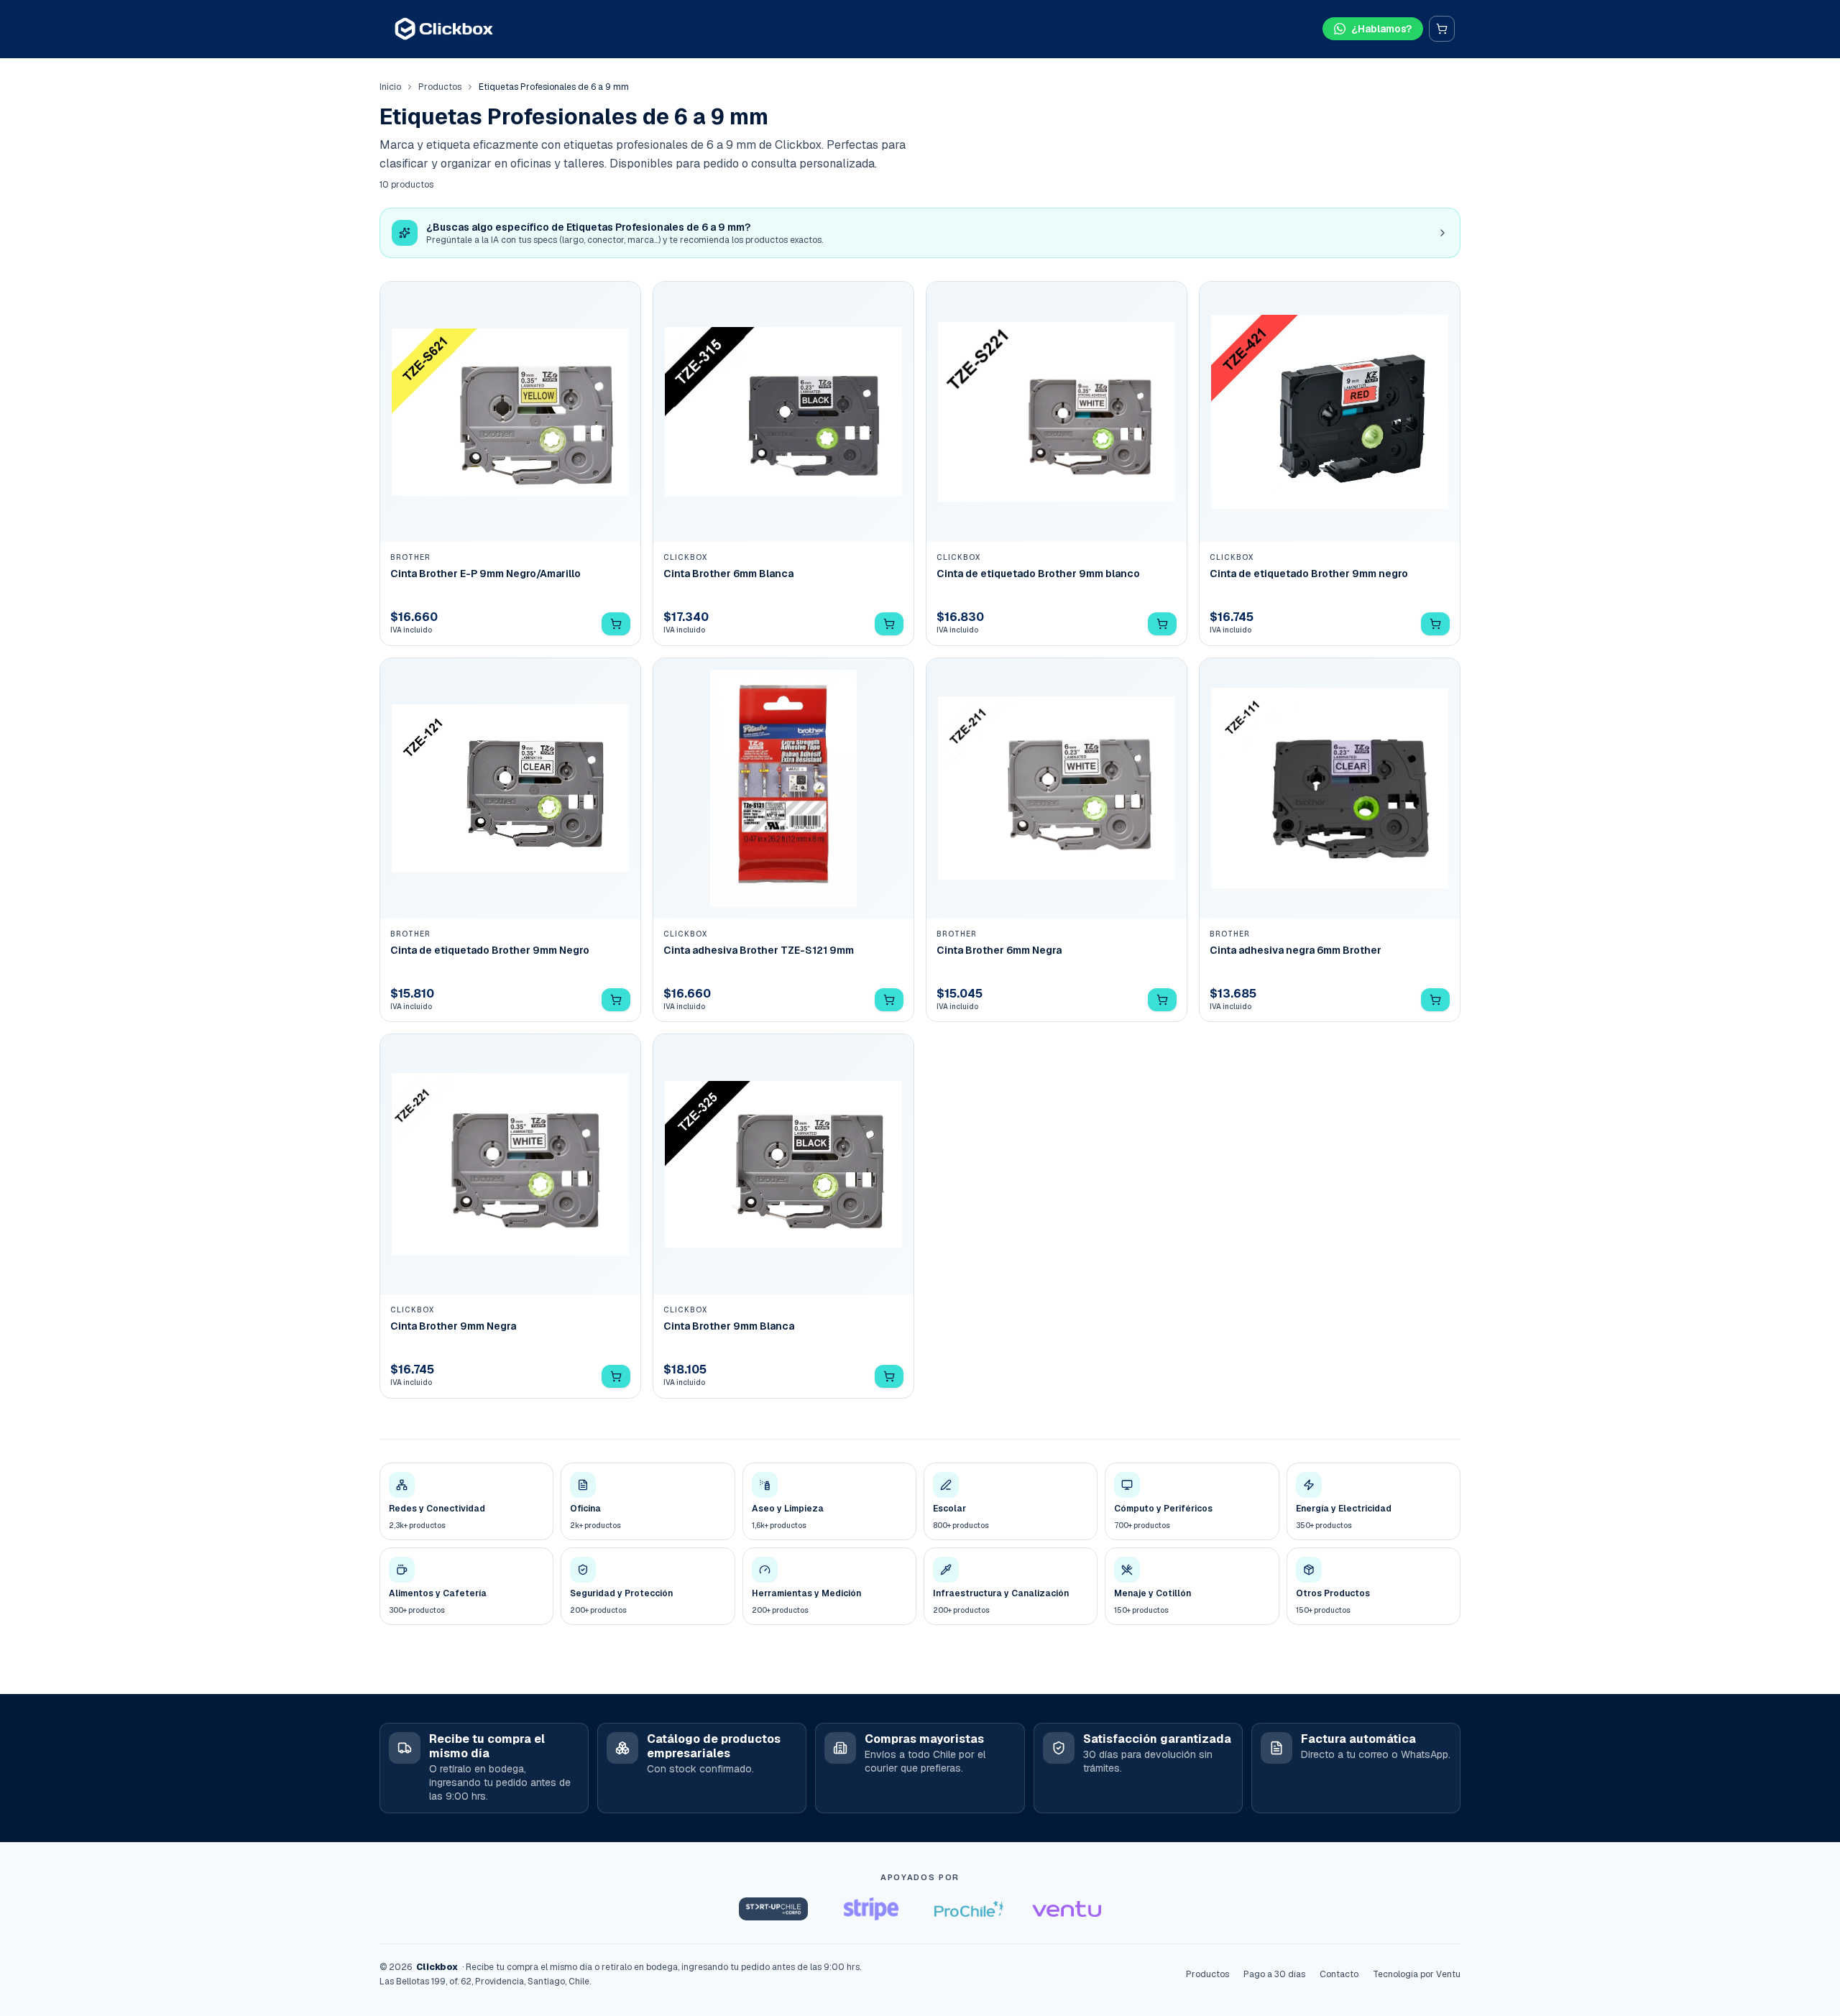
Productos (440, 87)
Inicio (390, 87)
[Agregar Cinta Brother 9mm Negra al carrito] (616, 1376)
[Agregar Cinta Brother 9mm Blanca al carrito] (889, 1376)
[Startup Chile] (773, 1909)
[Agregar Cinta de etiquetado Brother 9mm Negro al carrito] (616, 1000)
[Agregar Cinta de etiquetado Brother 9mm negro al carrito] (1435, 624)
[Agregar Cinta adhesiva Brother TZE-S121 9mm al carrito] (889, 1000)
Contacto (1339, 1974)
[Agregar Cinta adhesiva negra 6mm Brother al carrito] (1435, 1000)
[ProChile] (969, 1909)
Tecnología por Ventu (1417, 1974)
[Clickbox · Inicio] (444, 29)
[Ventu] (1067, 1909)
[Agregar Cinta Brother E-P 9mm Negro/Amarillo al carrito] (616, 624)
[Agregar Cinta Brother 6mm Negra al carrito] (1162, 1000)
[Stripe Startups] (871, 1909)
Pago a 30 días (1274, 1974)
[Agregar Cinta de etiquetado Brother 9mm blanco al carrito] (1162, 624)
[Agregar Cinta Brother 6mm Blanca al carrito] (889, 624)
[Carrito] (1442, 29)
